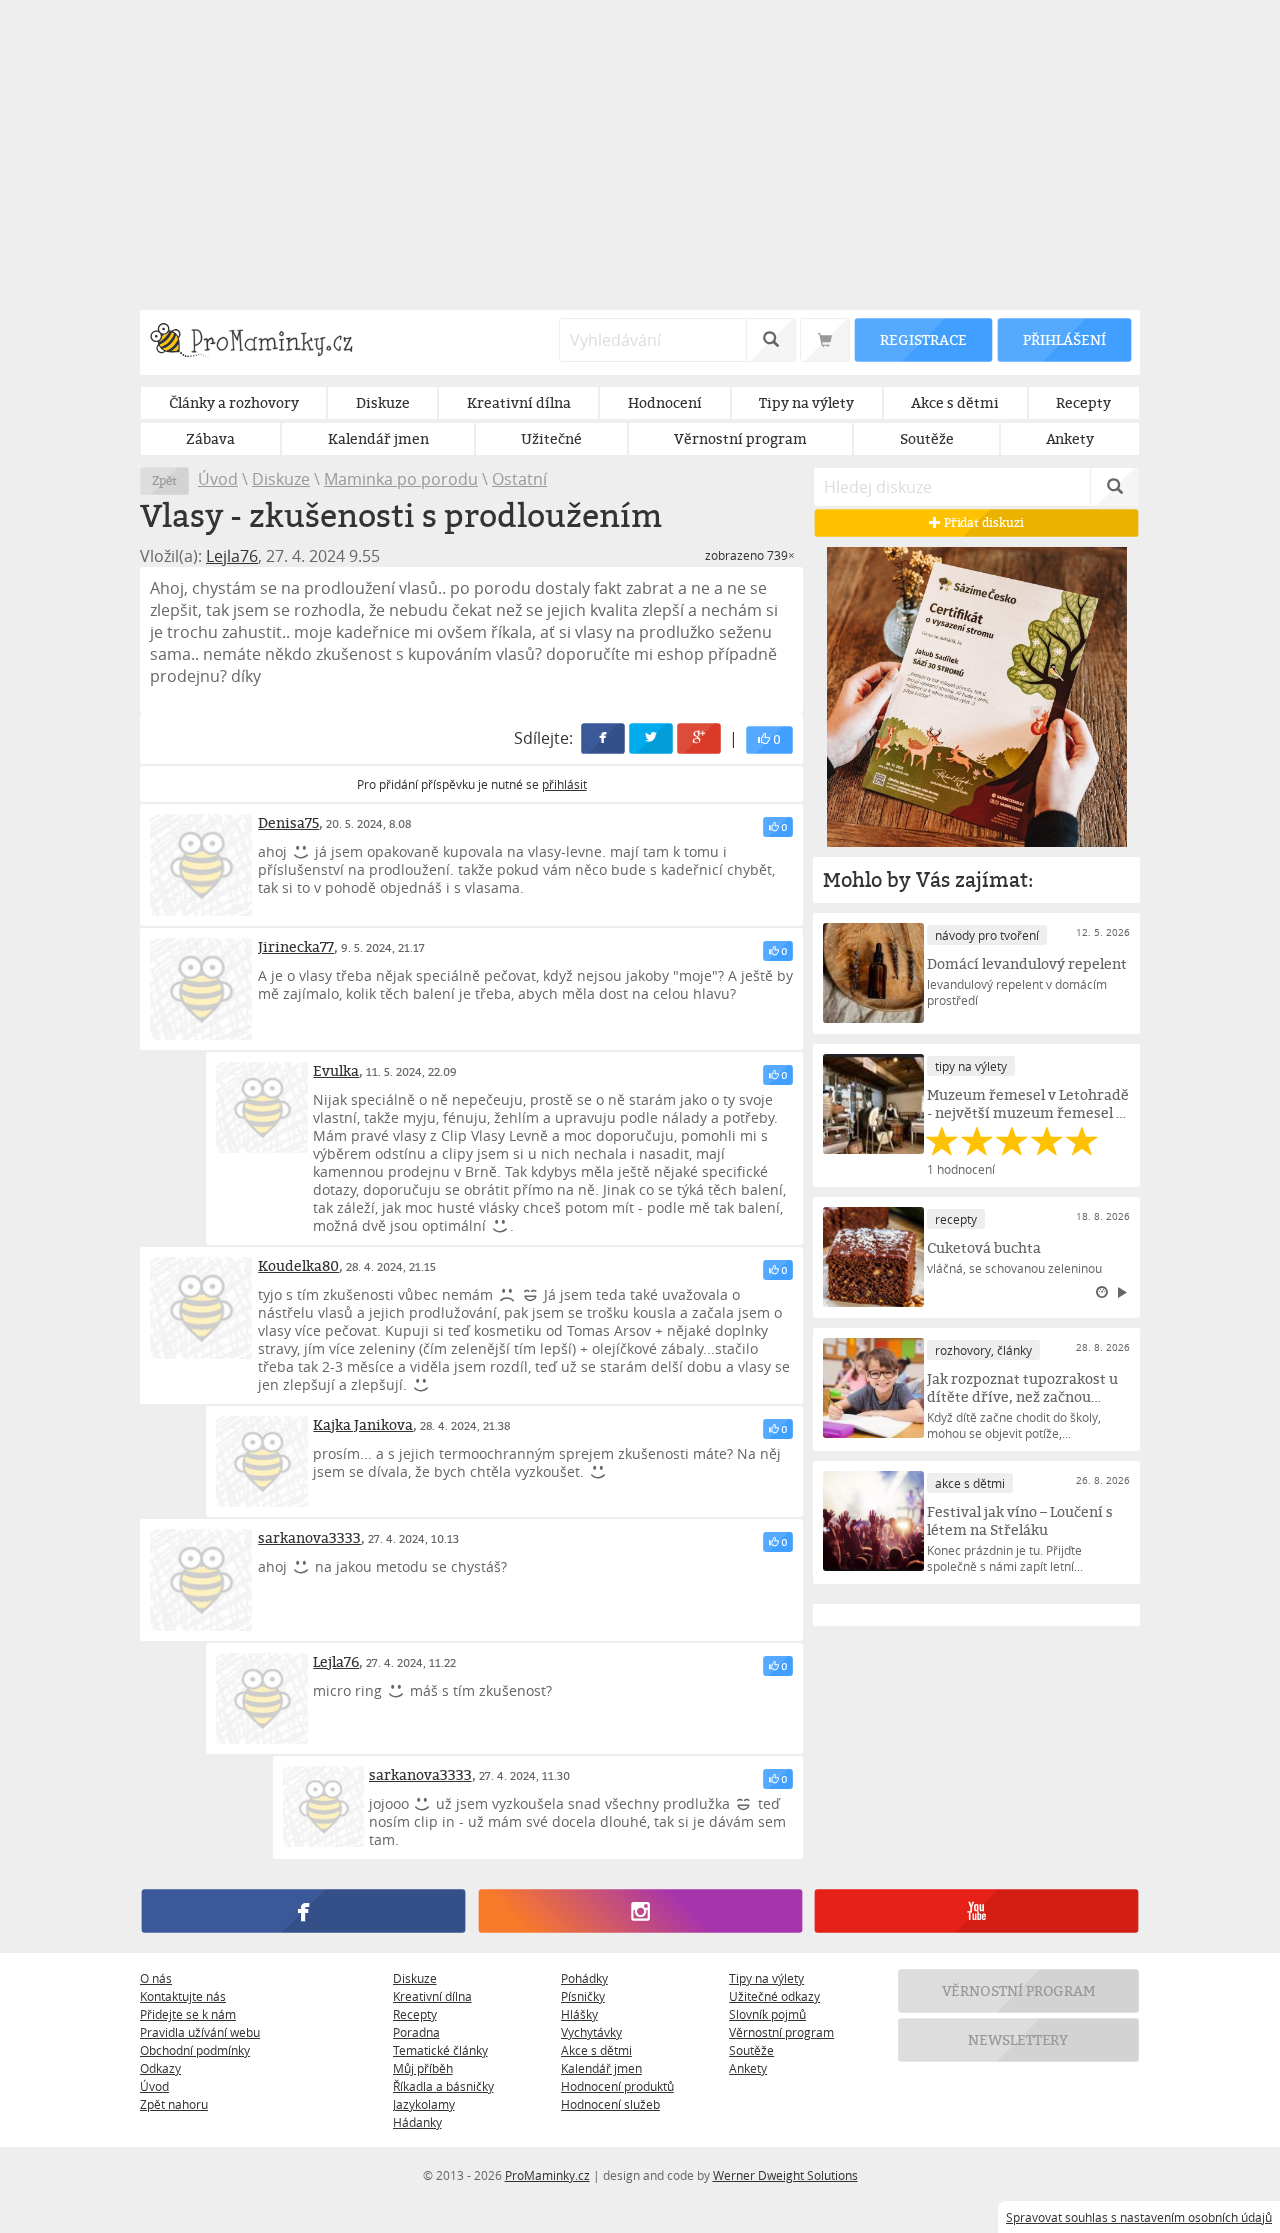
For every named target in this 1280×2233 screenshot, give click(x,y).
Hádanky (417, 2122)
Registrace (923, 339)
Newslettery (1019, 2039)
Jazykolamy (424, 2104)
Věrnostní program (781, 2032)
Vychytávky (591, 2032)
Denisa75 (288, 822)
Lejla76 (232, 556)
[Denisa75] (201, 865)
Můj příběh (423, 2068)
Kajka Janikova (363, 1424)
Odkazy (160, 2068)
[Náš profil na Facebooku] (303, 1911)
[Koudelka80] (201, 1308)
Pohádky (584, 1978)
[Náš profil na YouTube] (976, 1911)
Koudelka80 (298, 1265)
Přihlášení (1064, 339)
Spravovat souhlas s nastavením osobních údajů (1139, 2217)
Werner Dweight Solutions (785, 2175)
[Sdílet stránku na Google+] (700, 738)
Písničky (583, 1996)
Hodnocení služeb (610, 2104)
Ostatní (519, 479)
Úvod (218, 479)
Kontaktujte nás (183, 1996)
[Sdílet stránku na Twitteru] (652, 738)
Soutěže (751, 2050)
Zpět (164, 480)
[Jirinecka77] (201, 989)
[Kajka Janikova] (261, 1461)
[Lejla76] (261, 1698)
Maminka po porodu (401, 479)
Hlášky (579, 2014)
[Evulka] (261, 1107)
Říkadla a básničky (443, 2086)
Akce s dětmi (596, 2050)
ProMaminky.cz (547, 2175)
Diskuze (281, 479)
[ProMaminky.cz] (260, 342)
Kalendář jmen (601, 2068)
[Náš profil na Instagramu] (639, 1911)
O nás (156, 1978)
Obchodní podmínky (195, 2050)
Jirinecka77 (296, 946)
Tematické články (440, 2050)
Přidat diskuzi (982, 522)
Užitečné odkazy (774, 1996)
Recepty (415, 2014)
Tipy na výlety (766, 1978)
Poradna (416, 2032)
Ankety (748, 2068)
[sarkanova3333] (201, 1580)
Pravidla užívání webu (200, 2032)
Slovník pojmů (767, 2014)
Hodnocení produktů (617, 2086)
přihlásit (564, 784)
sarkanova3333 (309, 1537)
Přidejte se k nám (188, 2014)
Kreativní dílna (432, 1996)
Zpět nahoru (174, 2104)
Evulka (336, 1070)
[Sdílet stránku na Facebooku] (604, 738)
